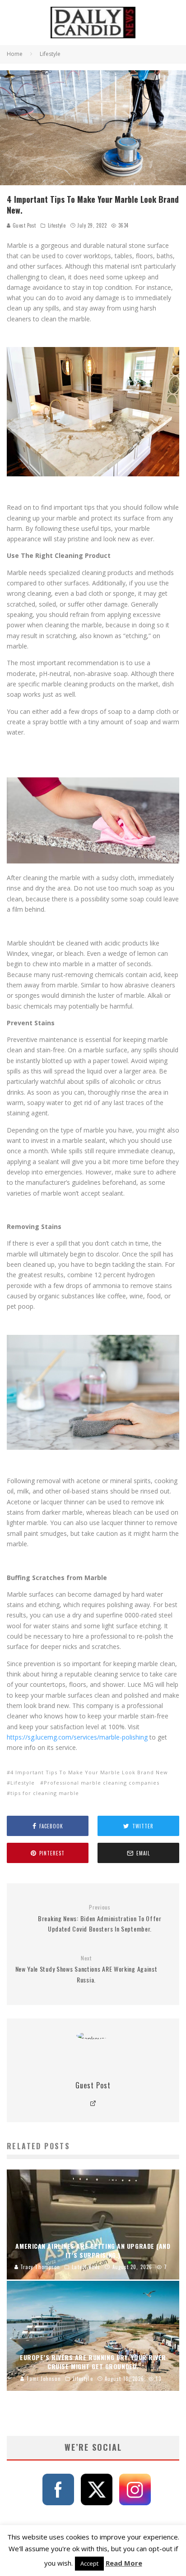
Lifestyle (57, 225)
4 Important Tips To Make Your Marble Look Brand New (89, 1772)
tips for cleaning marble (45, 1793)
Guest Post (23, 225)
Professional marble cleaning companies (102, 1783)
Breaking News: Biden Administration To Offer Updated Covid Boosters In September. (100, 1918)
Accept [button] (89, 2563)
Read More (124, 2563)
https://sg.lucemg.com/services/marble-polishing (77, 1737)
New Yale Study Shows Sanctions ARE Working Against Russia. (86, 1969)
